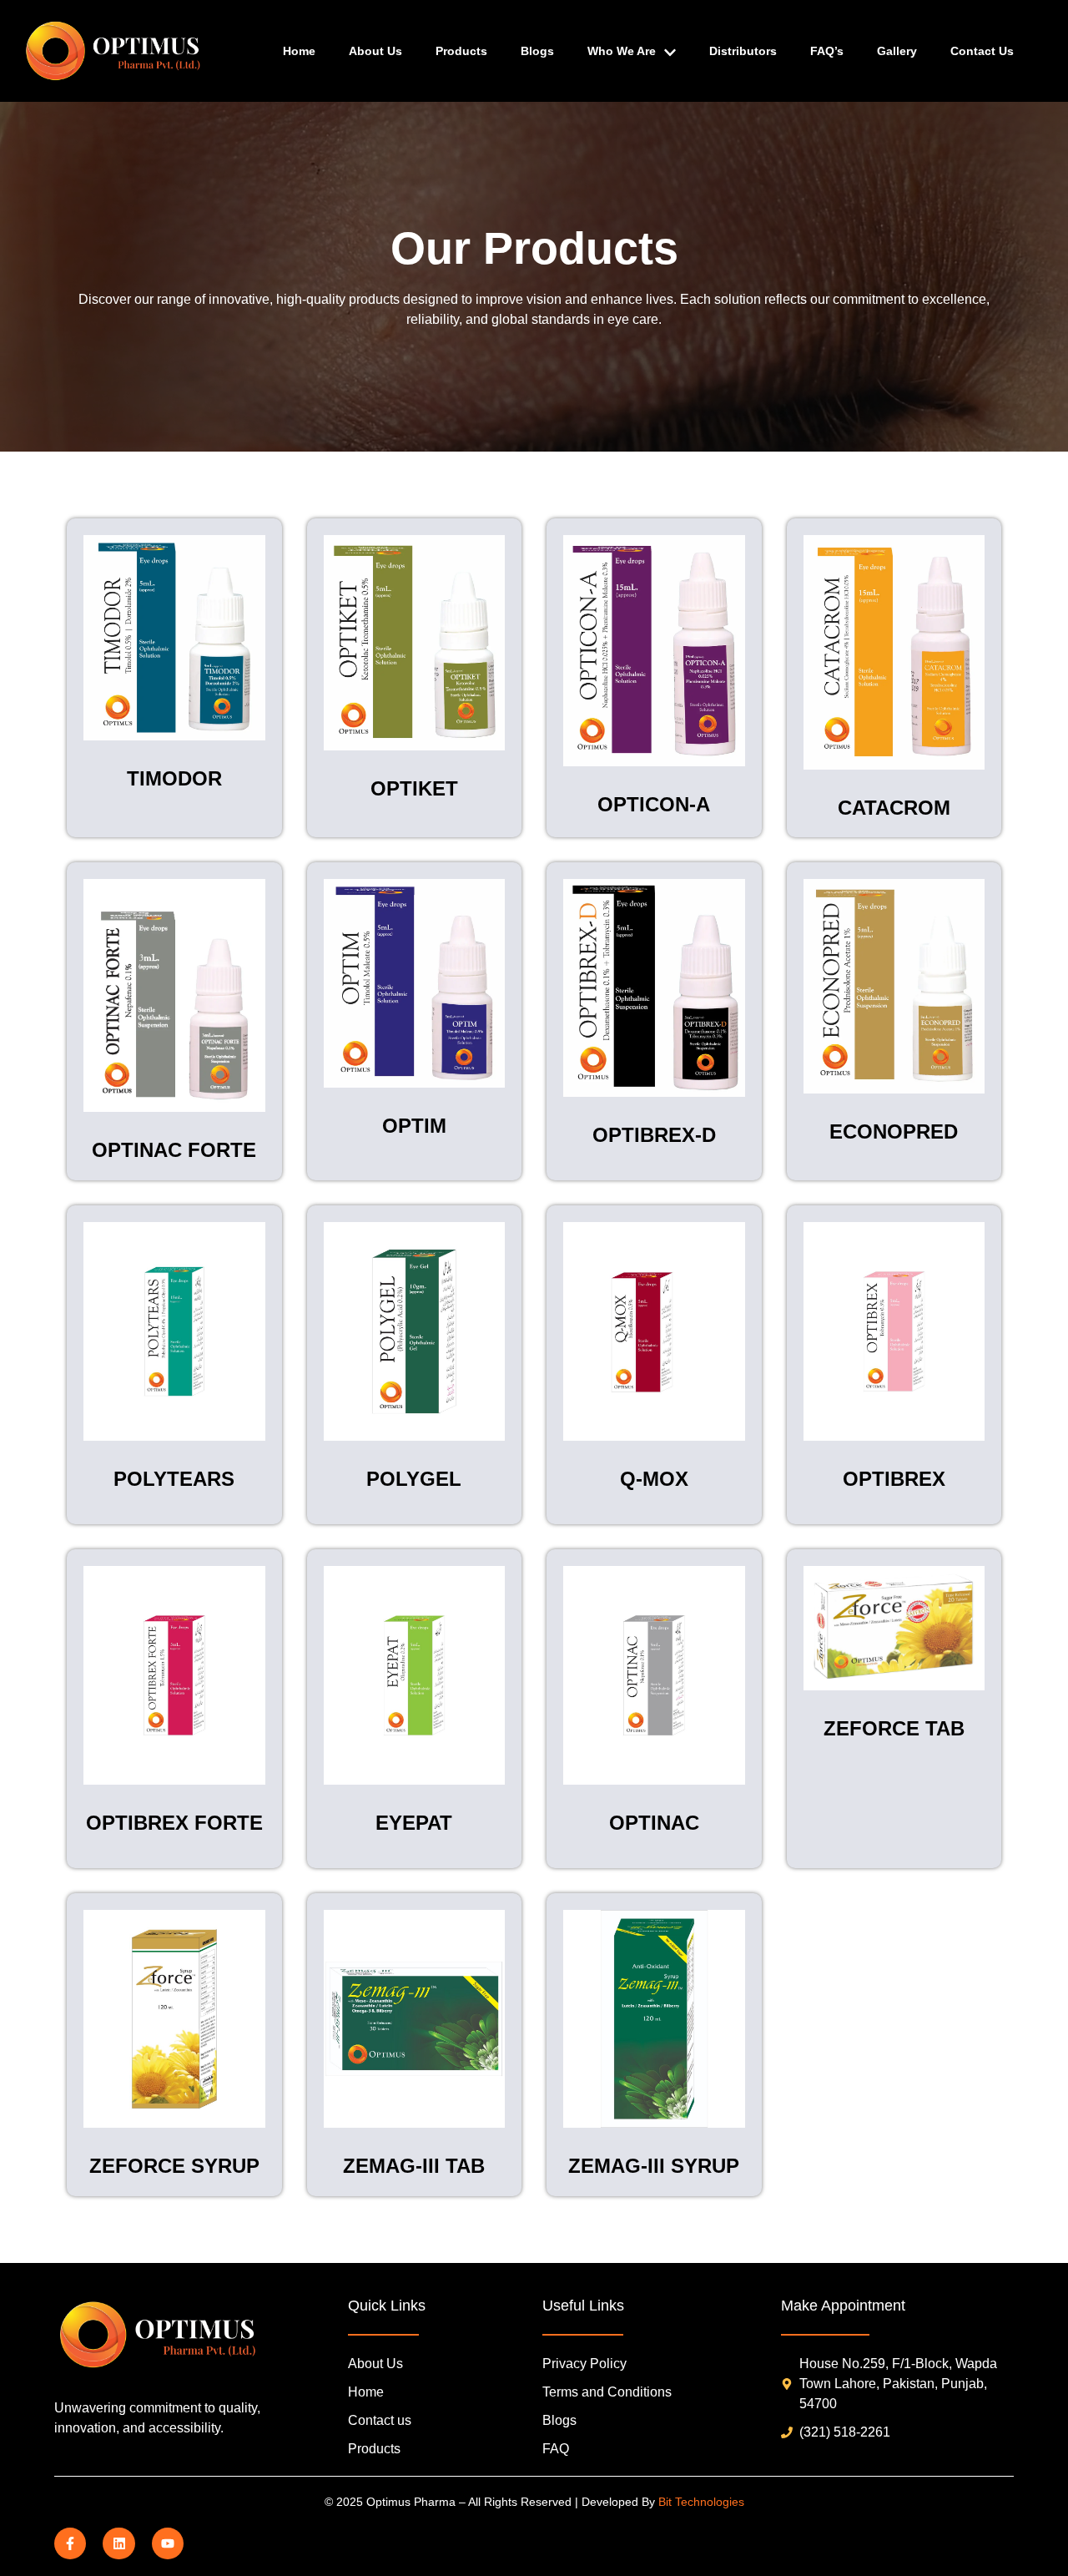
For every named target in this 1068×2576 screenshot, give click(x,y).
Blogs (537, 51)
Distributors (743, 51)
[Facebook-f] (70, 2543)
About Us (375, 51)
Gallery (897, 51)
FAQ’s (827, 51)
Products (461, 51)
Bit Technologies (701, 2502)
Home (299, 51)
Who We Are (622, 51)
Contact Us (982, 51)
